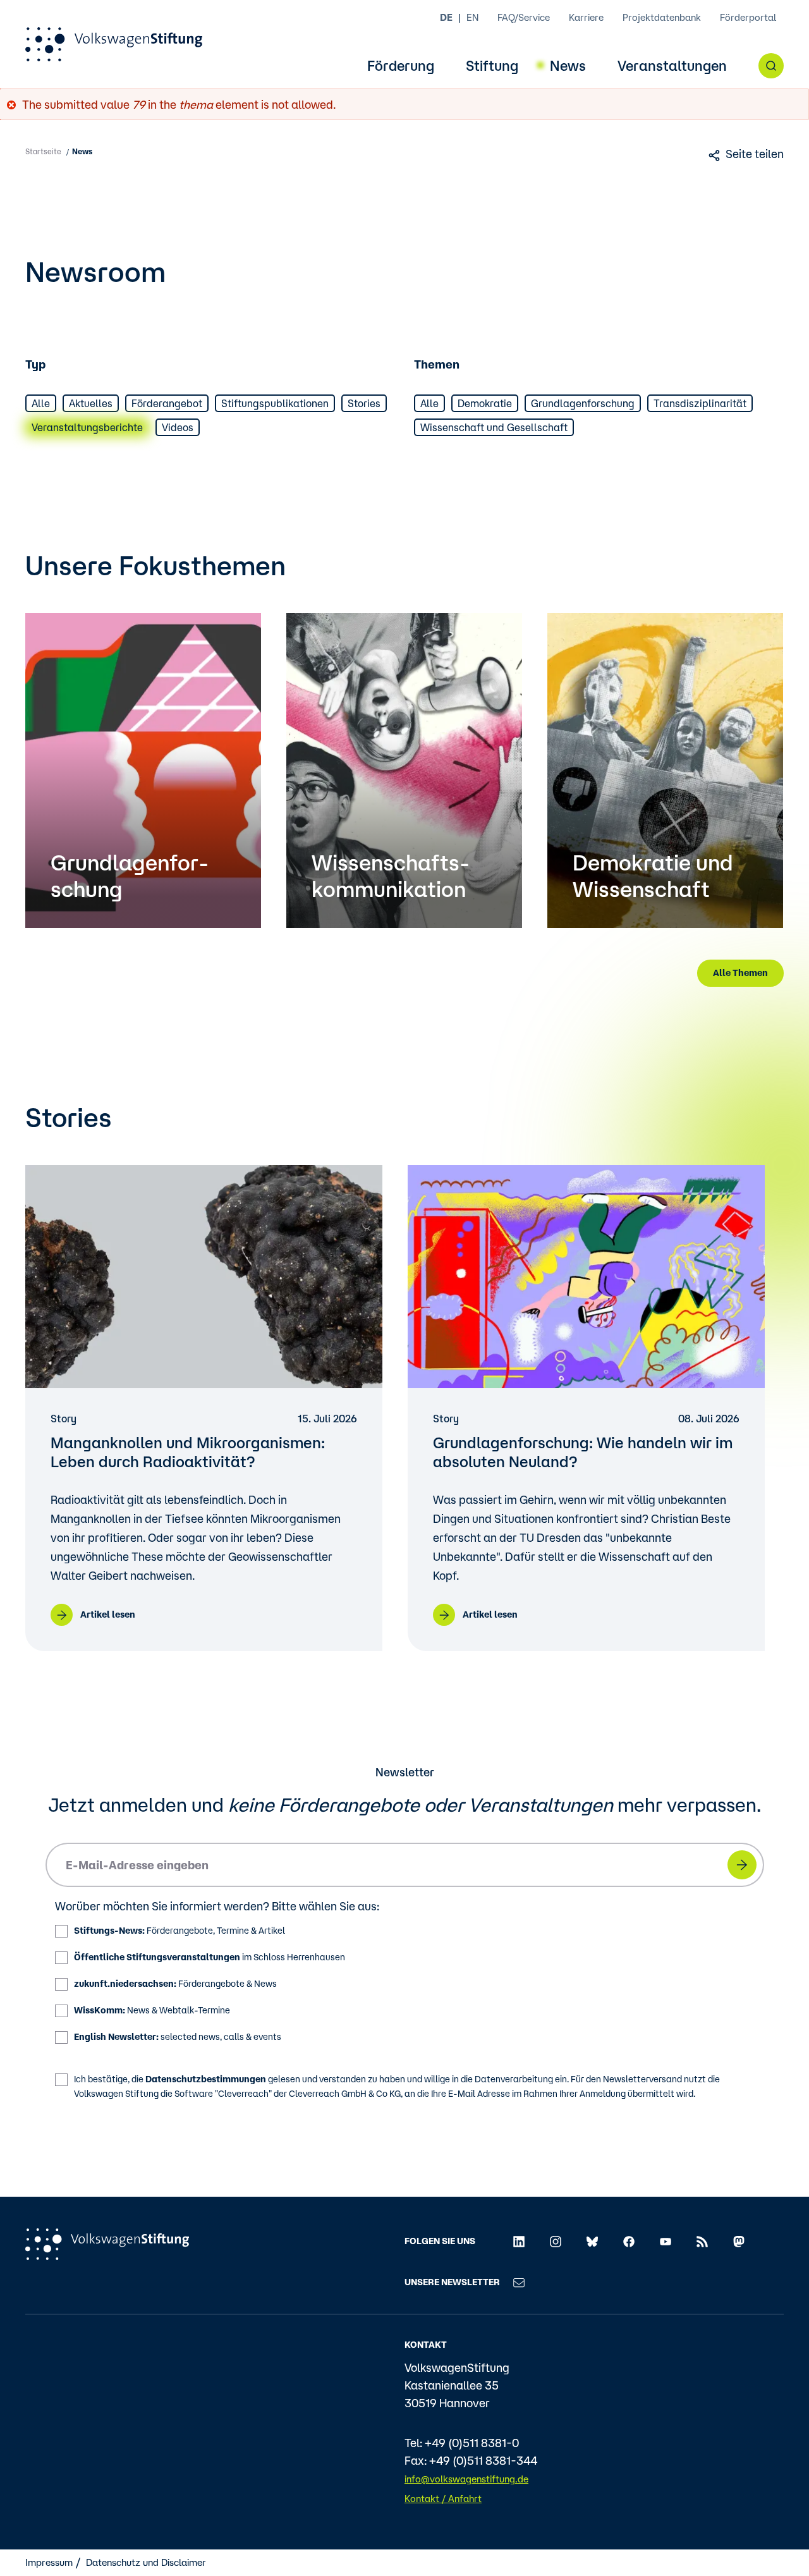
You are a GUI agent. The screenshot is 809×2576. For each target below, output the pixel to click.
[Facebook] (629, 2241)
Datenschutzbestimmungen (206, 2079)
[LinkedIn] (519, 2241)
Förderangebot (167, 403)
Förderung (401, 66)
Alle (41, 403)
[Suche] (771, 66)
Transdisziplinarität (700, 403)
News (568, 66)
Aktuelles (91, 403)
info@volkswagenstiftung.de (466, 2479)
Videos (178, 427)
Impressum (49, 2562)
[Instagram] (556, 2241)
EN (472, 17)
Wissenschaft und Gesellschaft (494, 427)
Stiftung (492, 66)
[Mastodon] (739, 2241)
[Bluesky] (592, 2241)
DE (446, 17)
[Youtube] (666, 2241)
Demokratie (485, 403)
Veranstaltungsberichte (87, 427)
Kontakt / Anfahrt (443, 2499)
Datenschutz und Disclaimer (146, 2562)
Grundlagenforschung (583, 403)
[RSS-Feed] (702, 2241)
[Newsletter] (519, 2282)
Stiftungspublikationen (275, 403)
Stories (364, 403)
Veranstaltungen (672, 66)
